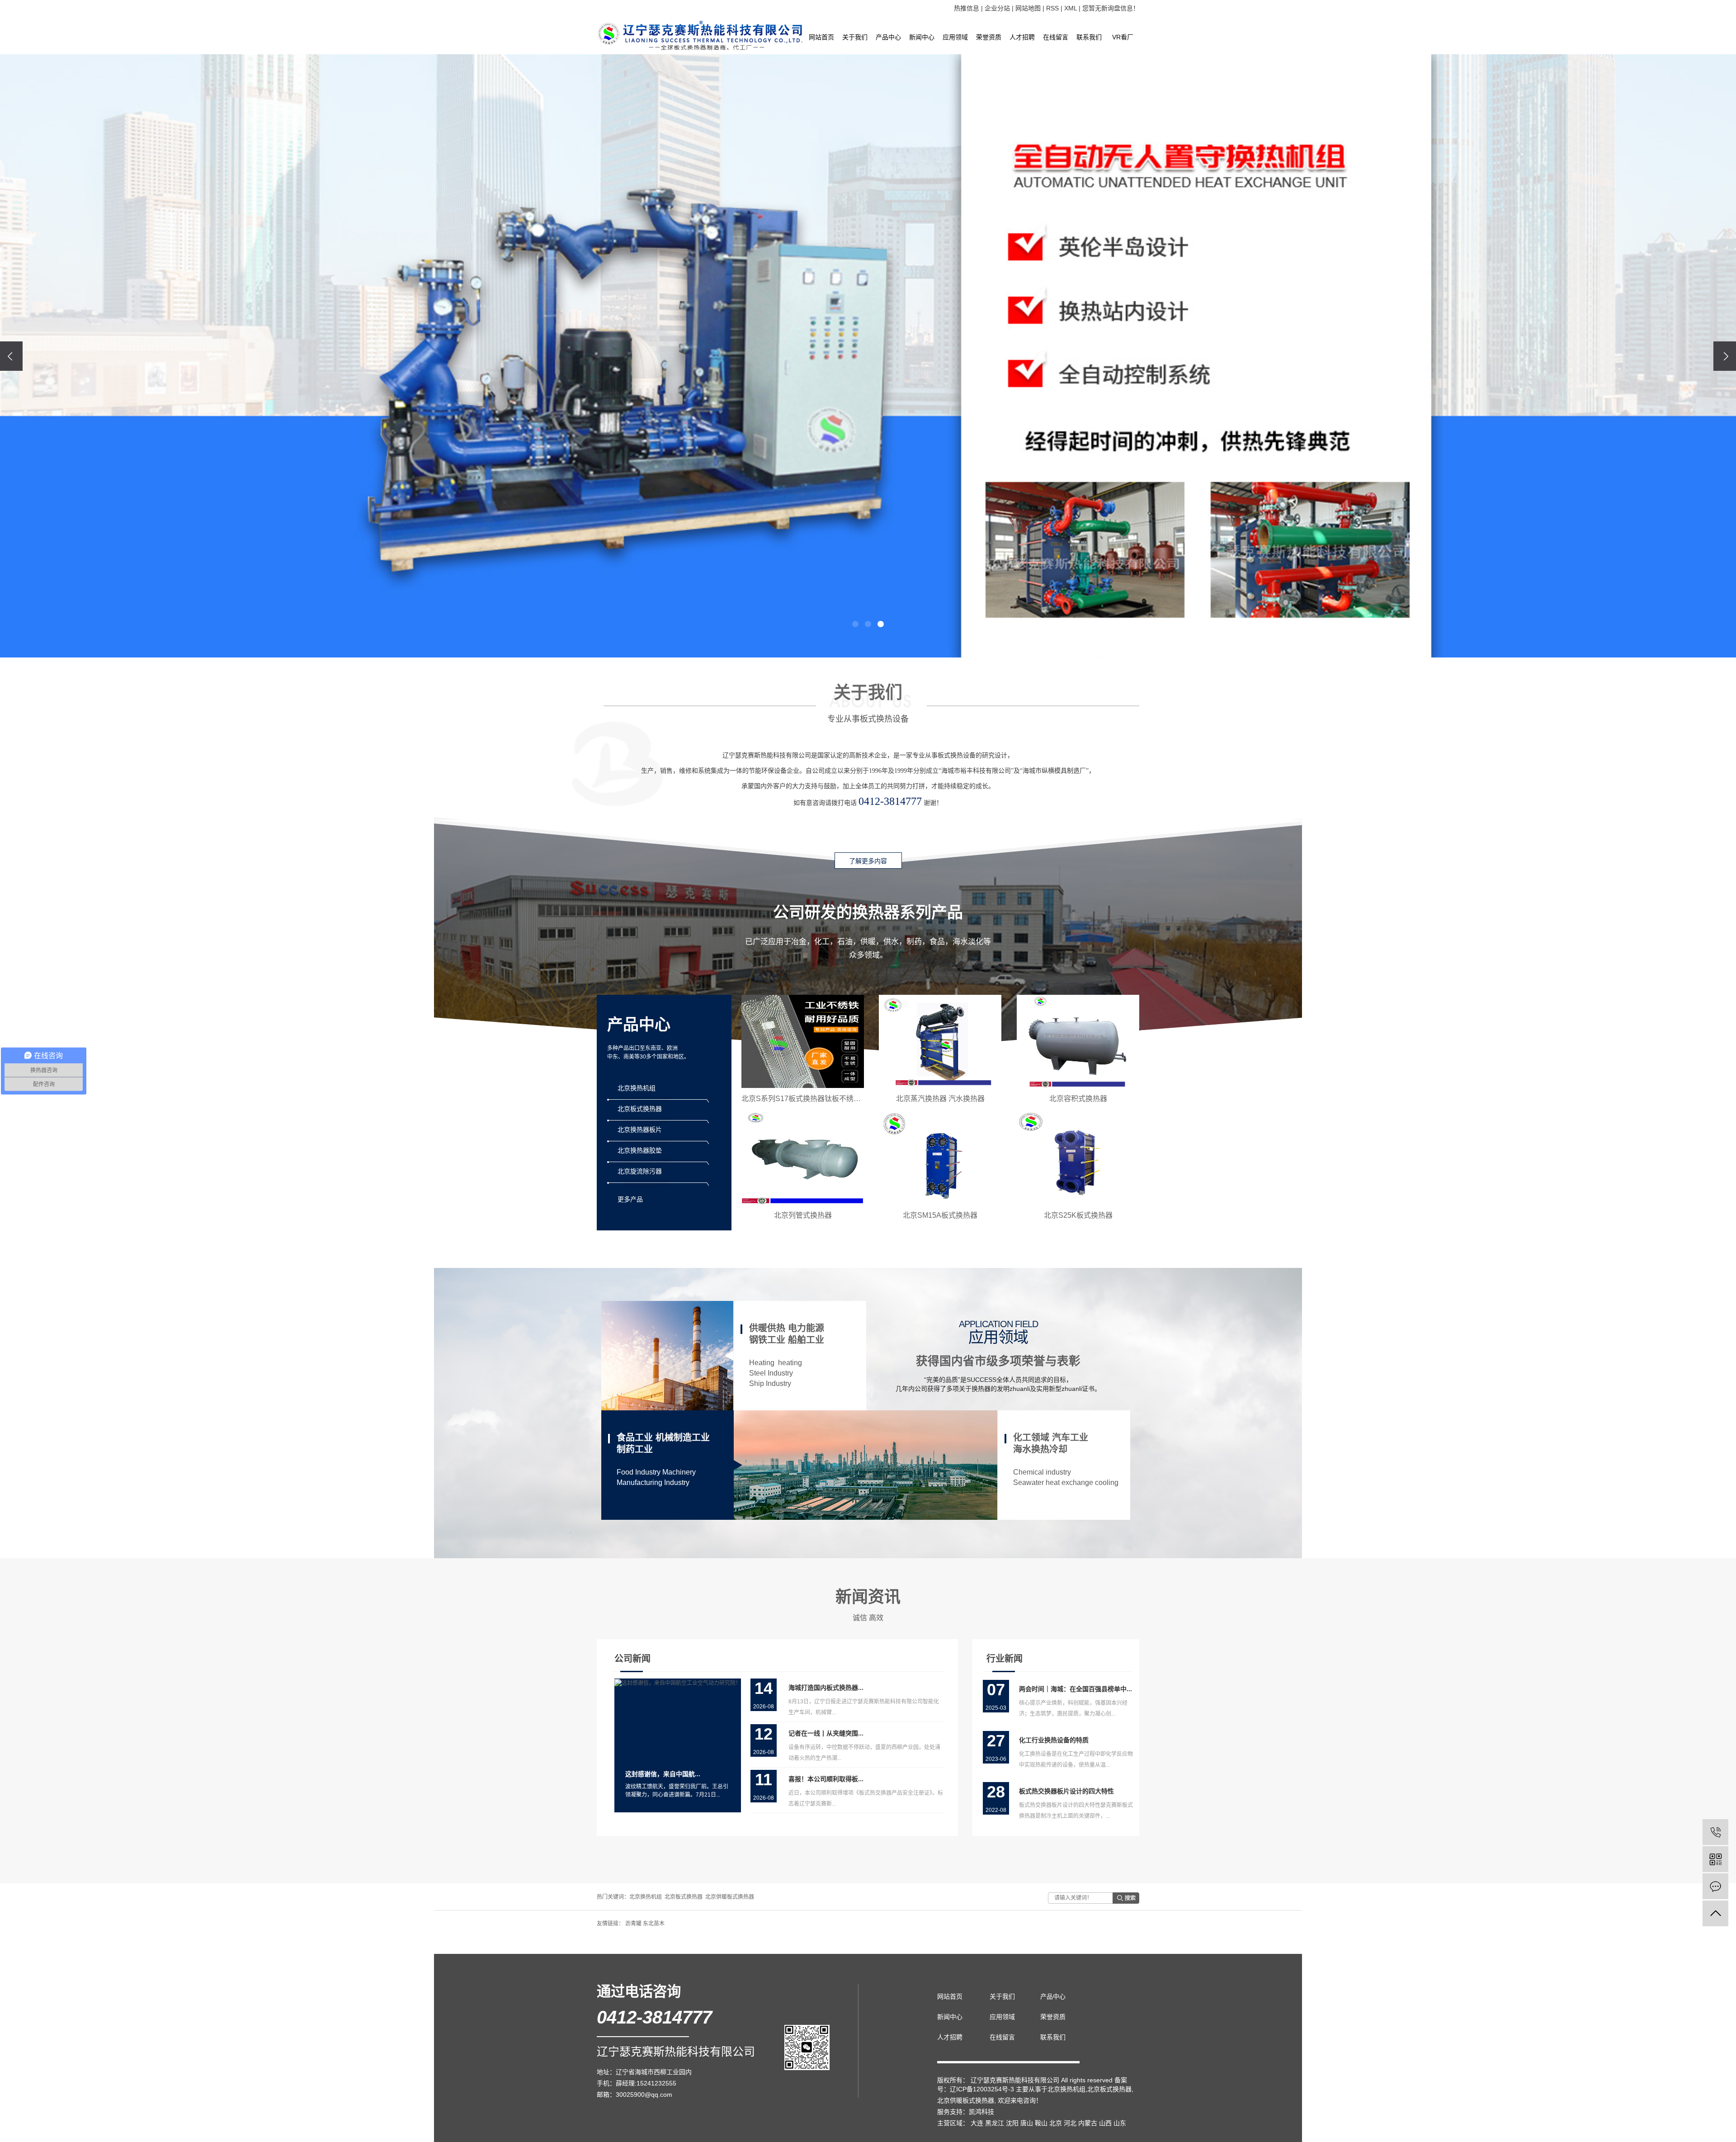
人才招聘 (1022, 37)
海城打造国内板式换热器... (826, 1688)
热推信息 (967, 8)
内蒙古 (1088, 2123)
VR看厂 (1123, 37)
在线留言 (1056, 37)
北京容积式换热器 (1078, 1099)
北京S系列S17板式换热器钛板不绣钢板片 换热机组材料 (831, 1099)
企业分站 (997, 8)
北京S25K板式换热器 (1078, 1215)
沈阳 (1012, 2123)
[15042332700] (1715, 1832)
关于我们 (855, 37)
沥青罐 (634, 1924)
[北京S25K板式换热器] (1078, 1158)
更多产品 (630, 1199)
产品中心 (888, 37)
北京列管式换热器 (803, 1215)
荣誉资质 (989, 37)
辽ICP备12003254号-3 (982, 2089)
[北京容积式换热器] (1078, 1041)
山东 (1120, 2123)
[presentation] (11, 356)
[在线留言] (1715, 1886)
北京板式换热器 (684, 1897)
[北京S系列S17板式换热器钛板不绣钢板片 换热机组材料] (803, 1041)
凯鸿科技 (981, 2112)
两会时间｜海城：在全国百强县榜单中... (1076, 1689)
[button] (855, 624)
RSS (1052, 8)
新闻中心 (922, 37)
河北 (1070, 2123)
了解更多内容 (868, 861)
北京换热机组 (646, 1897)
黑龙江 (995, 2123)
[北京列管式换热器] (803, 1158)
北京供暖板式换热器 (730, 1897)
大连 (977, 2123)
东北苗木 (654, 1924)
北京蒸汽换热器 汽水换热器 (940, 1099)
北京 (1056, 2123)
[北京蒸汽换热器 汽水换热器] (940, 1041)
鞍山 (1041, 2123)
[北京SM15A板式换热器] (940, 1158)
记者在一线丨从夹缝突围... (826, 1733)
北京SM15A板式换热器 (940, 1215)
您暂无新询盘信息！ (1111, 8)
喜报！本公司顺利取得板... (826, 1779)
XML (1071, 8)
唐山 (1027, 2123)
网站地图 (1028, 8)
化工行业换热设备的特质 (1054, 1740)
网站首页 (821, 37)
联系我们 (1089, 37)
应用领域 (955, 37)
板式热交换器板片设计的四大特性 (1066, 1791)
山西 (1105, 2123)
